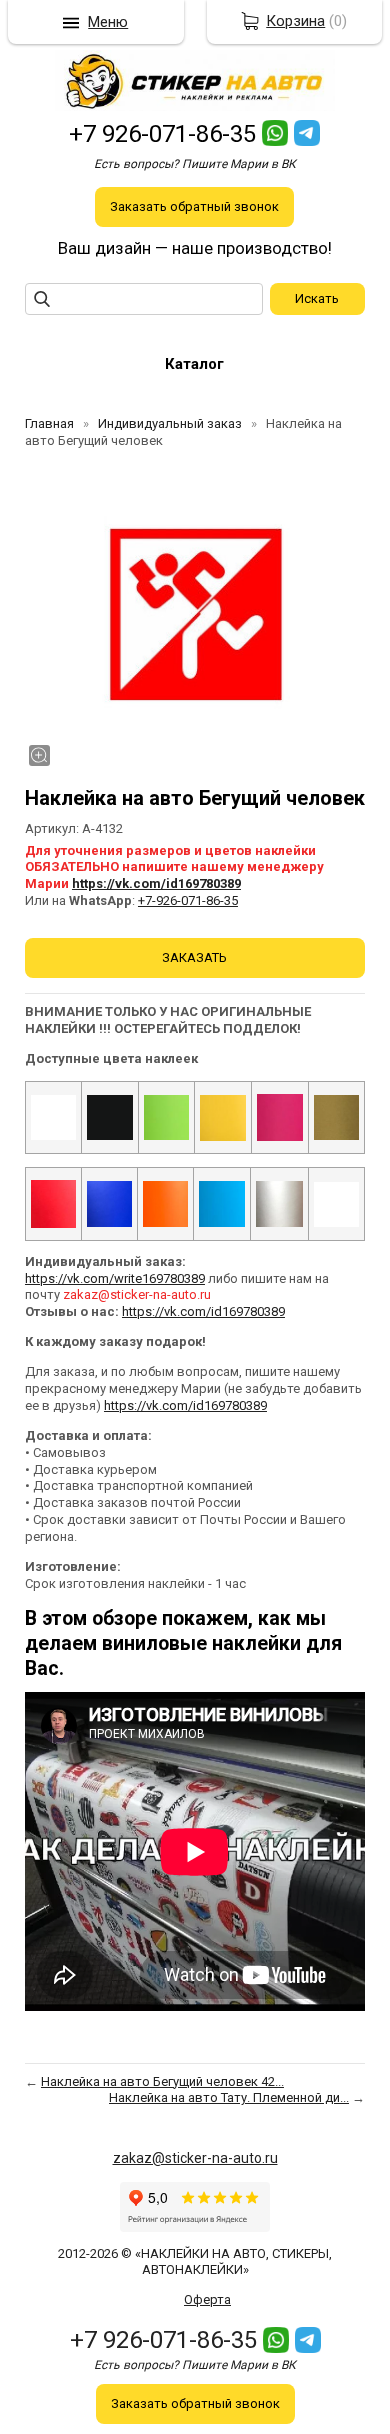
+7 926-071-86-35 (162, 134)
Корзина (295, 21)
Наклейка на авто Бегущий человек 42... (162, 2081)
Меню (108, 22)
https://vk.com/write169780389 (115, 1278)
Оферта (207, 2299)
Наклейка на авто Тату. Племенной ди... (229, 2097)
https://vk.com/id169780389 (156, 883)
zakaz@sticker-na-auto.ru (195, 2158)
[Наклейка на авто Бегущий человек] (195, 615)
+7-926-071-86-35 (188, 900)
